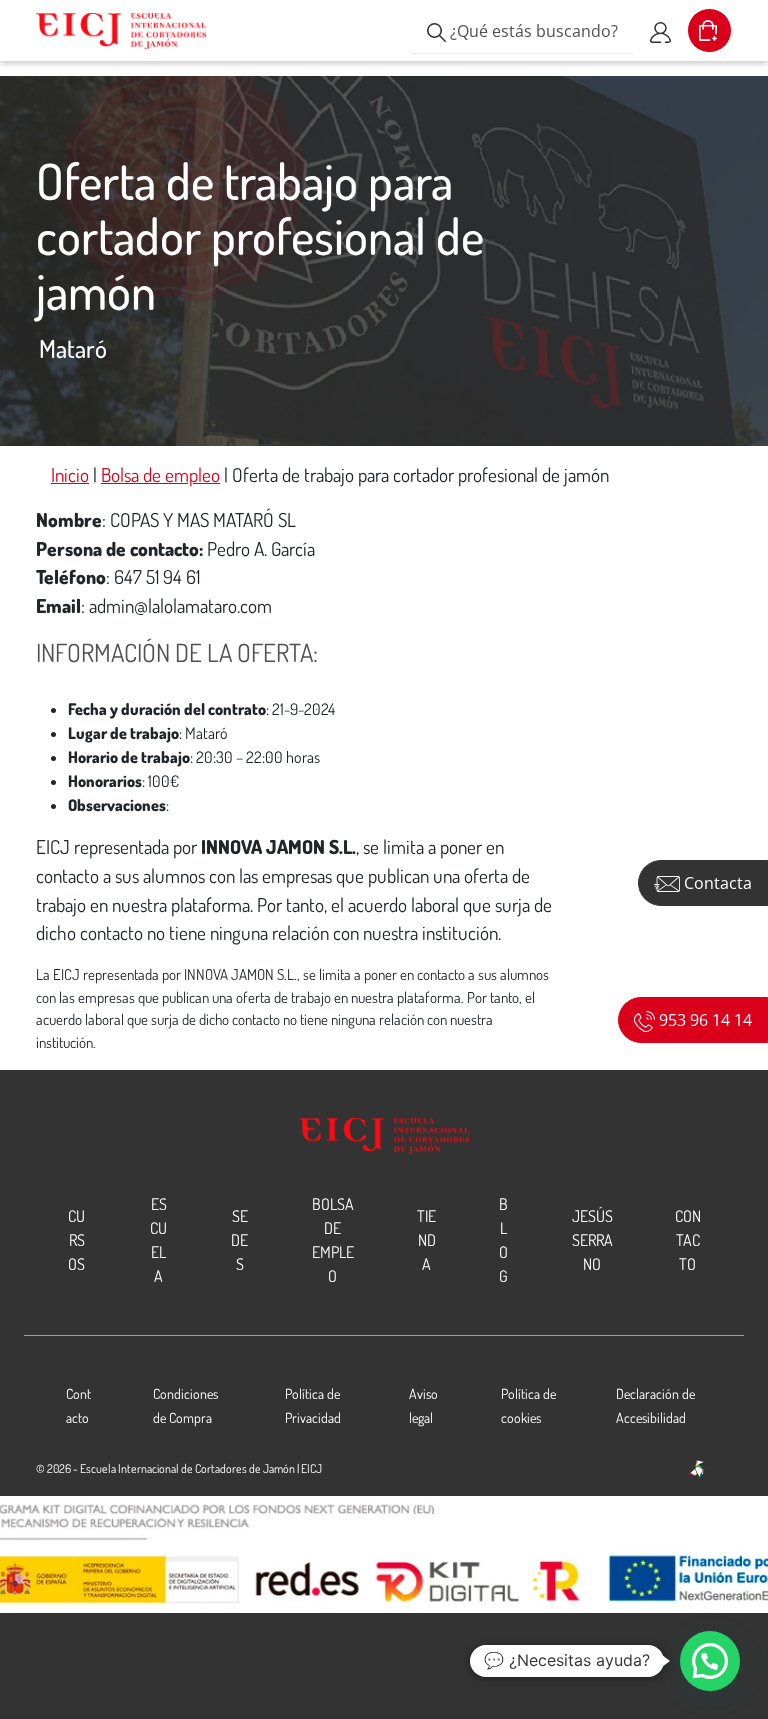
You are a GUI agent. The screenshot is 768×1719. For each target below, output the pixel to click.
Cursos (76, 1240)
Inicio (70, 474)
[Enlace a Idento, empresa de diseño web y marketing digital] (698, 1470)
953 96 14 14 (703, 1020)
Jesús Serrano (592, 1240)
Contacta (716, 883)
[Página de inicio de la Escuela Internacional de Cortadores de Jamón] (121, 31)
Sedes (239, 1240)
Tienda (426, 1240)
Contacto (688, 1240)
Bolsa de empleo (160, 474)
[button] (710, 1661)
